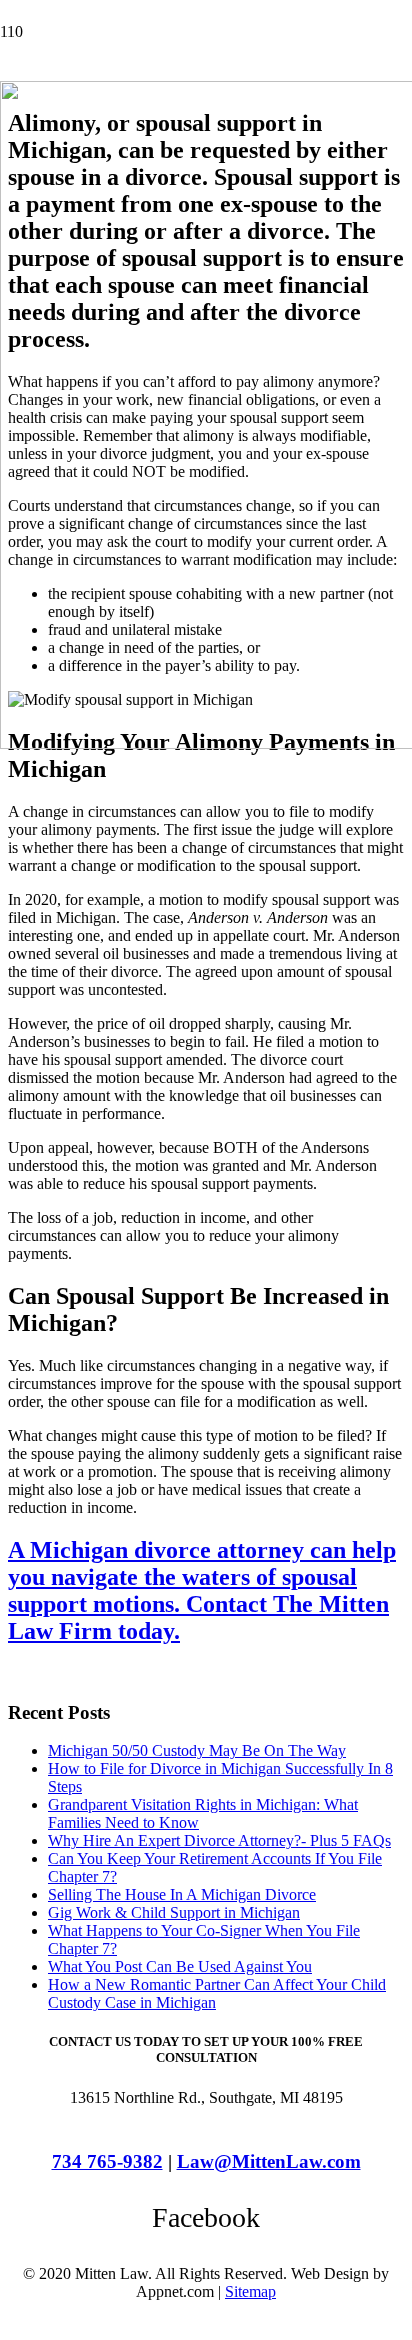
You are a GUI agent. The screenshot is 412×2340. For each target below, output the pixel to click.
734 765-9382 (107, 2161)
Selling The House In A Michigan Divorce (182, 1894)
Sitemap (250, 2291)
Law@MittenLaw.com (269, 2161)
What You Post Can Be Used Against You (180, 1966)
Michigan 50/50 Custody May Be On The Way (197, 1750)
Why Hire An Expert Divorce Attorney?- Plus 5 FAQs (219, 1840)
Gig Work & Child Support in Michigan (174, 1912)
